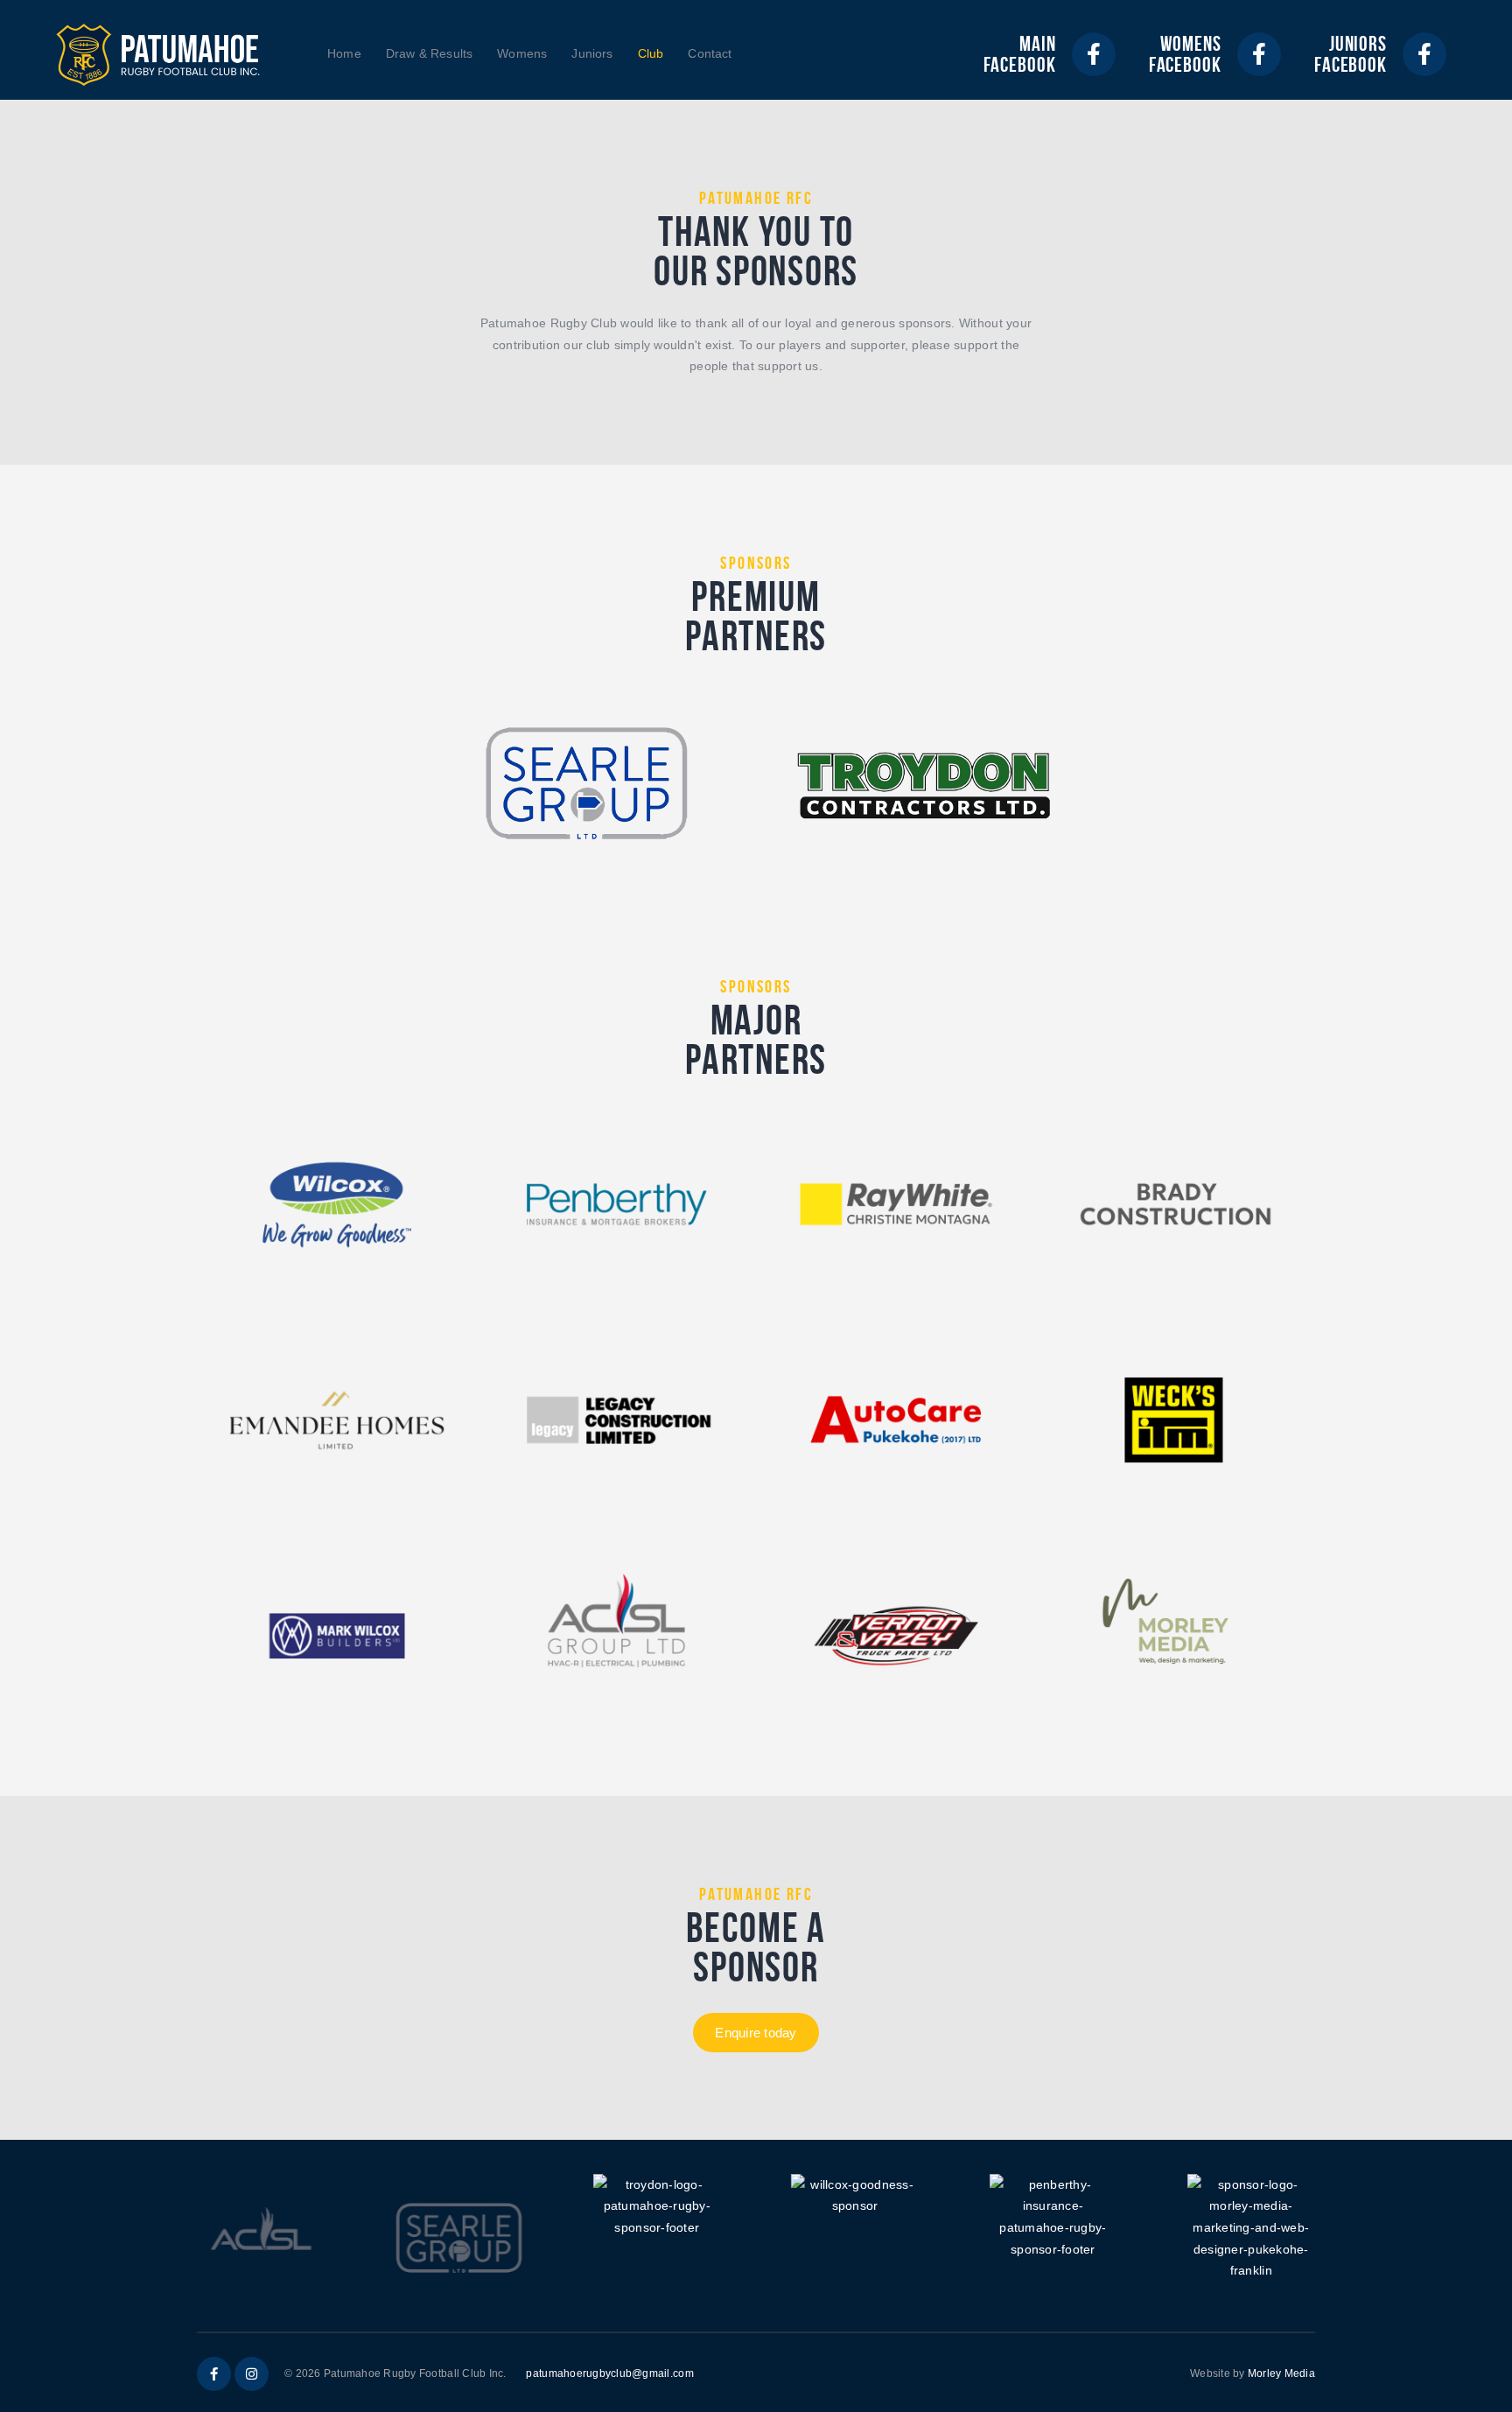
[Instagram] (252, 2374)
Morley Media (1281, 2373)
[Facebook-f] (1094, 54)
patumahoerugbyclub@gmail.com (609, 2373)
